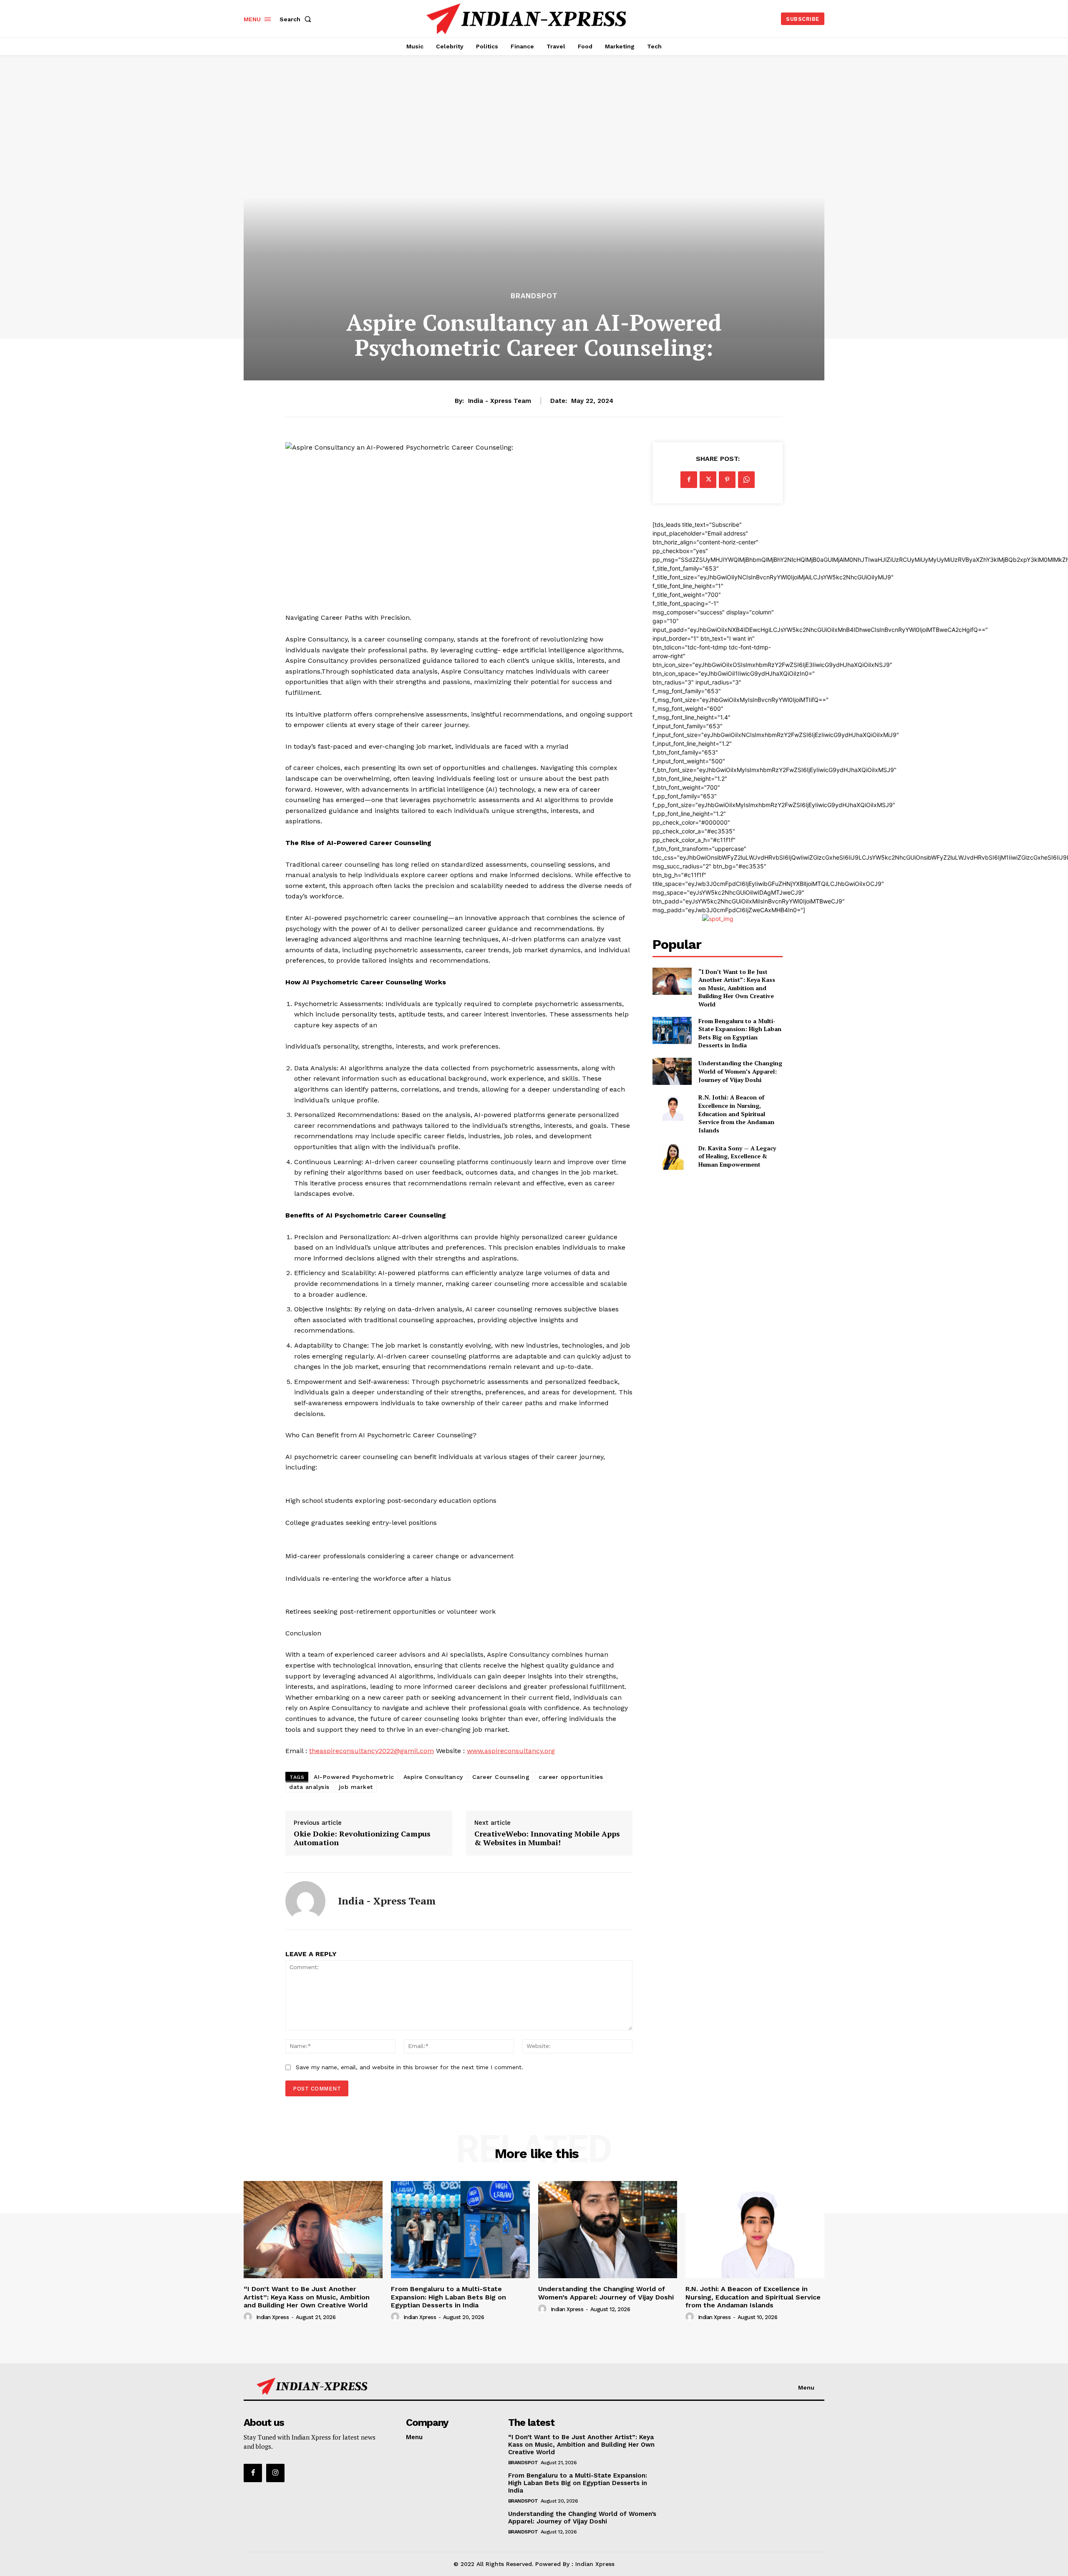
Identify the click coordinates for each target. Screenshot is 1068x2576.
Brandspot (534, 296)
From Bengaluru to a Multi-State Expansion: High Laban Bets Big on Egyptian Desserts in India (740, 1033)
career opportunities (571, 1777)
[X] (708, 480)
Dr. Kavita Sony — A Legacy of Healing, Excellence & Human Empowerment (737, 1156)
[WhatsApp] (746, 480)
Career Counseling (501, 1777)
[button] (297, 19)
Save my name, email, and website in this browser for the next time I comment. (409, 2067)
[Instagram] (275, 2473)
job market (356, 1787)
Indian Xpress (273, 2317)
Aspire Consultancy (433, 1777)
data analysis (309, 1787)
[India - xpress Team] (305, 1901)
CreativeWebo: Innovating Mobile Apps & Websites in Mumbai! (547, 1838)
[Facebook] (689, 480)
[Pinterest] (727, 480)
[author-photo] (249, 2317)
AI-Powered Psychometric (354, 1777)
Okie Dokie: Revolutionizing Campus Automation (362, 1838)
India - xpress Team (500, 401)
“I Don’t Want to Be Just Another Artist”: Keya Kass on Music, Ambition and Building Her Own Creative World (737, 988)
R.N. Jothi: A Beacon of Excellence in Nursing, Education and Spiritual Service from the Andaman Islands (736, 1113)
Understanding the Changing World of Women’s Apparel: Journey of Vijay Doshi (740, 1071)
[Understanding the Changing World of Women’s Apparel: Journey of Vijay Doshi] (672, 1071)
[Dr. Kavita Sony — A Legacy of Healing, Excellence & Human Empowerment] (672, 1156)
